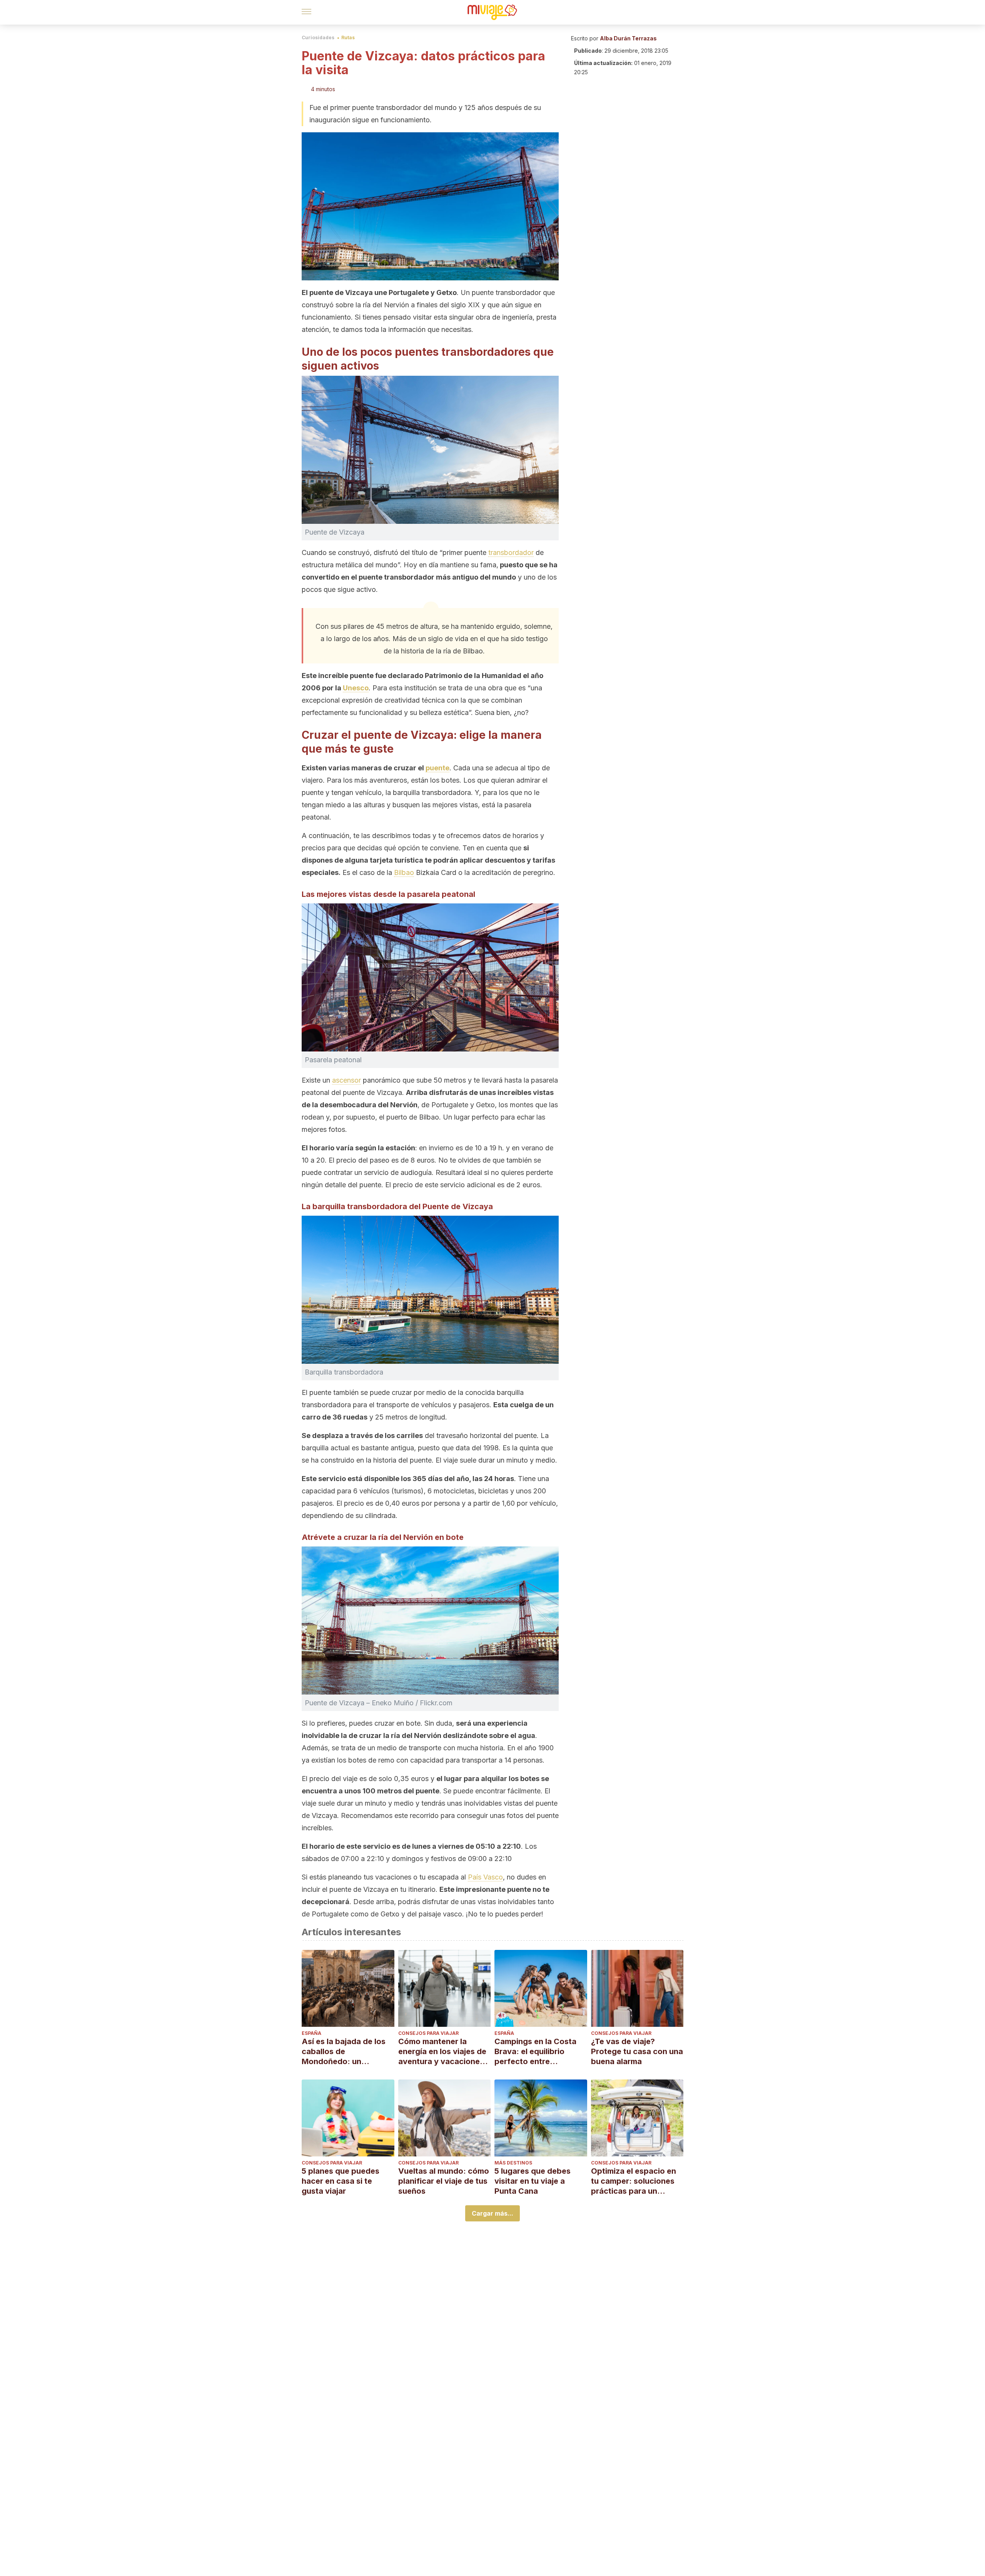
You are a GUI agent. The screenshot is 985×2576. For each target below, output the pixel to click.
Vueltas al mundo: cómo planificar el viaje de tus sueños (444, 2181)
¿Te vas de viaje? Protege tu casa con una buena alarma (637, 2051)
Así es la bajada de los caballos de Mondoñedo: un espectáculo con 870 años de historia (344, 2052)
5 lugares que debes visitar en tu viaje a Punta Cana (533, 2181)
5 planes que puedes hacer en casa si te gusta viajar (341, 2181)
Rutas (348, 37)
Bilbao (404, 872)
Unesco (356, 688)
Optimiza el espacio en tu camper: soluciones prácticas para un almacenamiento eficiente (634, 2181)
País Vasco (485, 1877)
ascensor (346, 1080)
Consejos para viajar (428, 2033)
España (311, 2033)
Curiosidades (318, 37)
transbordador (511, 552)
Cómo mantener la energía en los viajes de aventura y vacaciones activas (442, 2052)
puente (437, 768)
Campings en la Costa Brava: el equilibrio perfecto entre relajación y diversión (535, 2052)
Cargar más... (492, 2213)
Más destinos (513, 2163)
